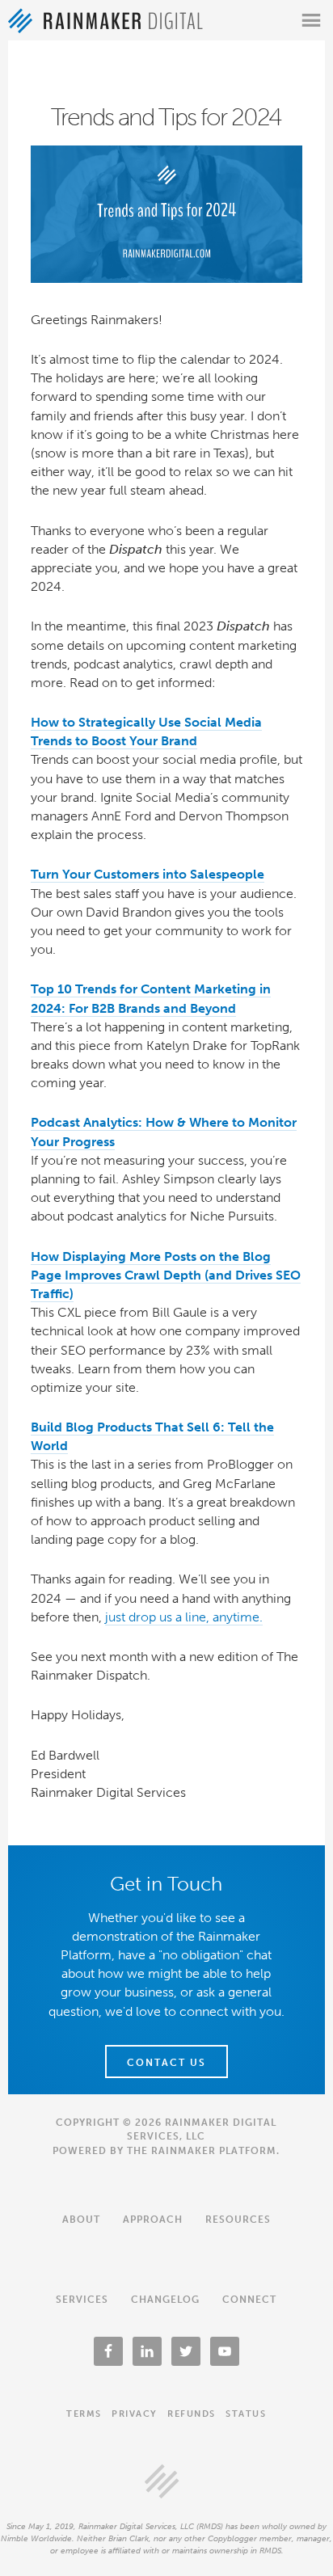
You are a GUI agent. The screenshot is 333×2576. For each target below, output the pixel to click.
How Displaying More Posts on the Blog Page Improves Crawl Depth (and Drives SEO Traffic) (166, 1275)
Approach (153, 2220)
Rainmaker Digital (105, 21)
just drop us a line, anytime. (184, 1617)
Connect (249, 2300)
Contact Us (166, 2063)
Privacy (135, 2414)
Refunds (192, 2414)
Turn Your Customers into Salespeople (148, 874)
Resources (238, 2220)
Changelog (165, 2300)
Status (246, 2414)
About (81, 2220)
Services (82, 2300)
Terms (84, 2414)
